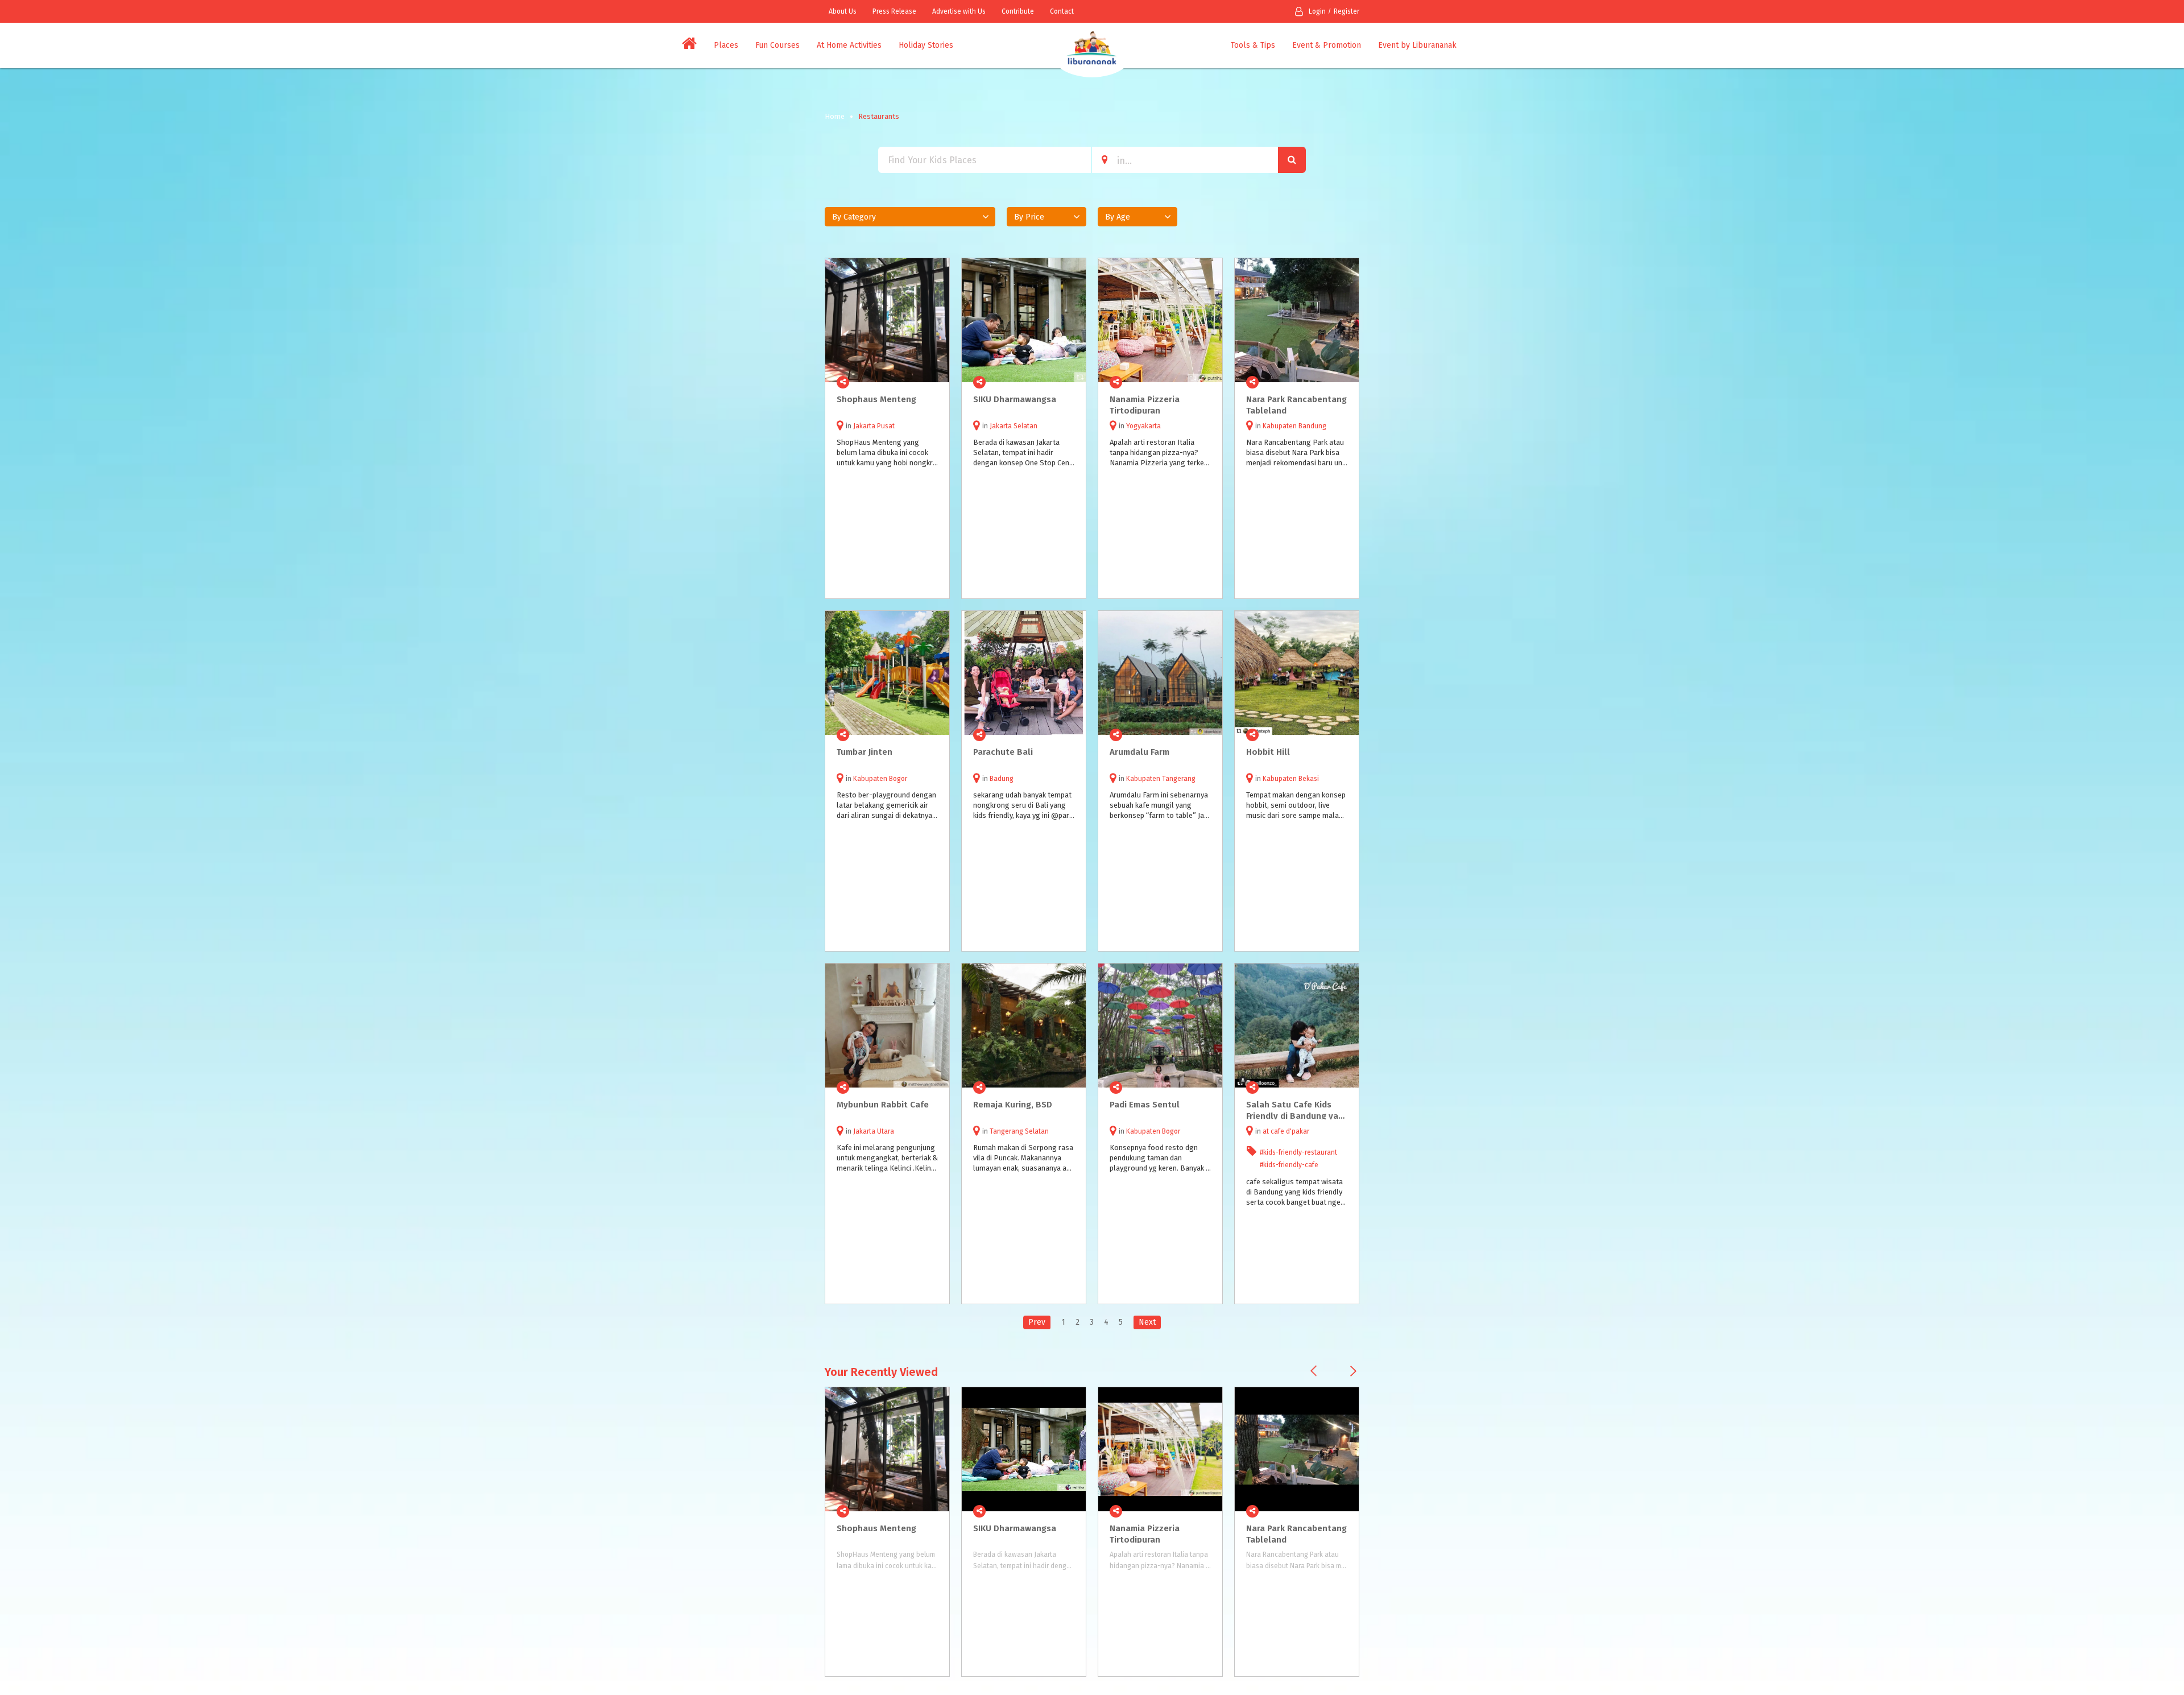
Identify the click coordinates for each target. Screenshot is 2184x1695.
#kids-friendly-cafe (1289, 1165)
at (1267, 1131)
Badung (1002, 779)
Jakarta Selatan (1014, 426)
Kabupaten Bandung (1294, 426)
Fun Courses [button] (777, 45)
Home (835, 116)
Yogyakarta (1143, 426)
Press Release (894, 11)
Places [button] (726, 45)
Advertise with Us (959, 11)
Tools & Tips (1253, 45)
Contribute (1018, 11)
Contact (1062, 11)
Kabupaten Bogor (880, 779)
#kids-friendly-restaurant (1298, 1152)
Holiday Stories (926, 45)
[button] (910, 217)
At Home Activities (849, 45)
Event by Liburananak (1417, 45)
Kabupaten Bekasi (1291, 779)
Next (1147, 1322)
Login (1317, 11)
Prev (1037, 1322)
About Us (843, 11)
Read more (934, 382)
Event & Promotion (1327, 45)
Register (1347, 11)
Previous (1314, 1371)
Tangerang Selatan (1019, 1131)
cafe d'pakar (1290, 1131)
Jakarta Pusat (874, 426)
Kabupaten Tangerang (1161, 779)
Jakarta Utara (874, 1131)
